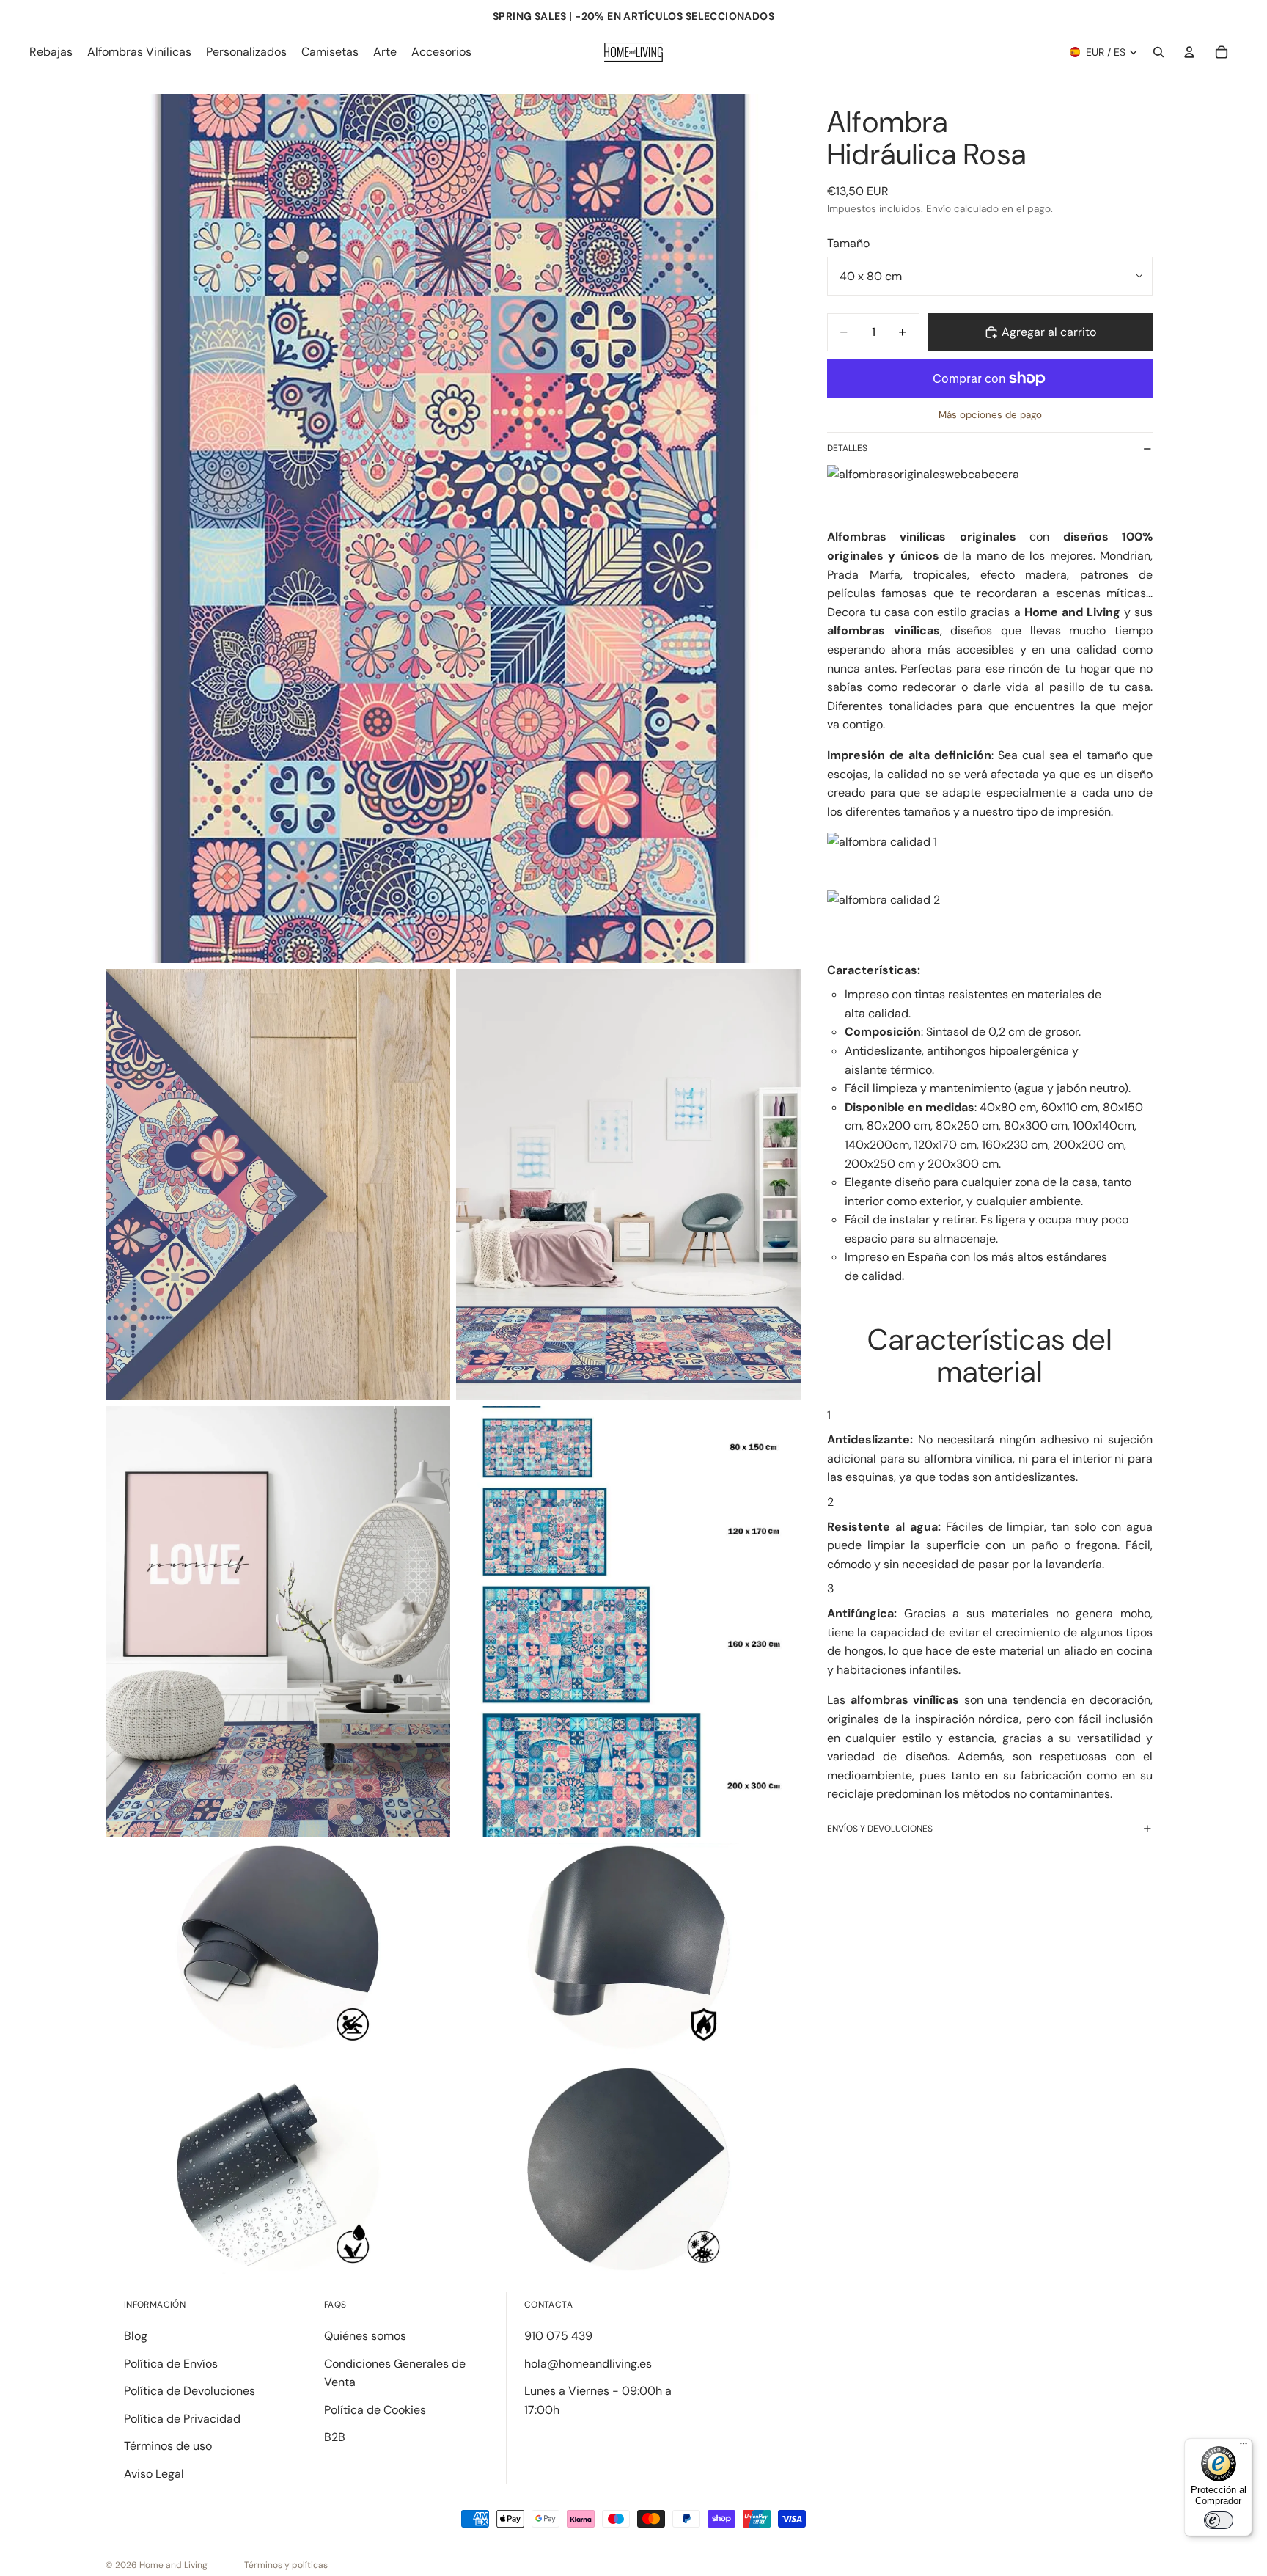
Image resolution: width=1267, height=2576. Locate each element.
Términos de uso (168, 2446)
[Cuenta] (1189, 52)
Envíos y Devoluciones (880, 1829)
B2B (335, 2437)
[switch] (1219, 2520)
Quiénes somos (365, 2336)
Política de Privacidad (182, 2419)
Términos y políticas (286, 2565)
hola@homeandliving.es (588, 2364)
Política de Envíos (171, 2364)
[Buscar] (1158, 52)
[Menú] (1244, 2447)
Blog (136, 2336)
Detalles (847, 448)
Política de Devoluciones (190, 2391)
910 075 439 (558, 2336)
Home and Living (173, 2565)
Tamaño (848, 243)
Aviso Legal (154, 2474)
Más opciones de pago (990, 415)
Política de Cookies (375, 2410)
